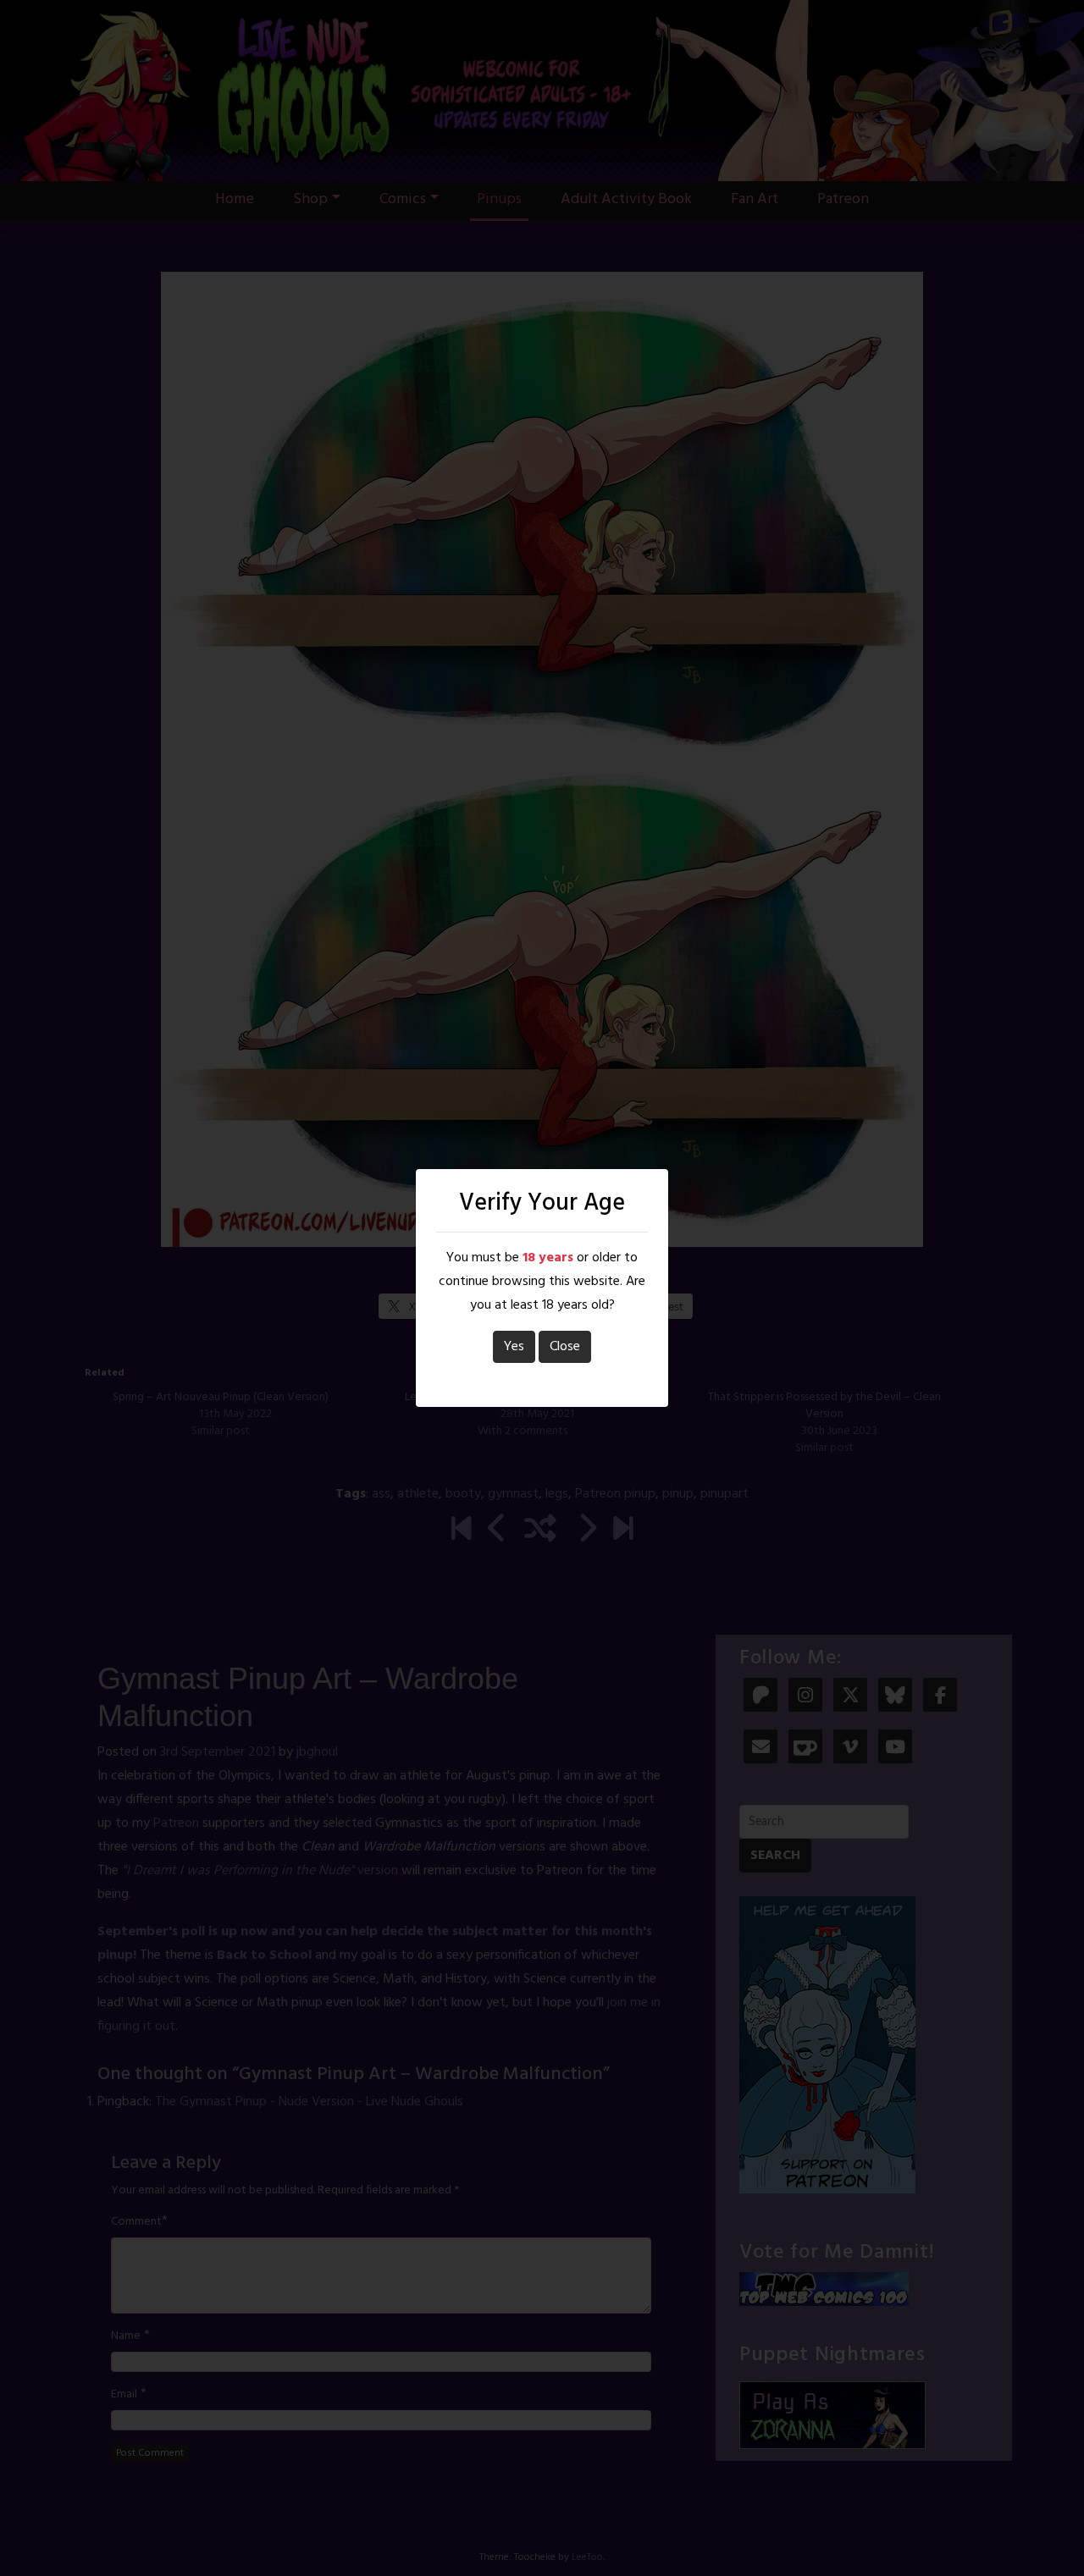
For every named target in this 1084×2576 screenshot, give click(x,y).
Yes (514, 1347)
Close (565, 1347)
